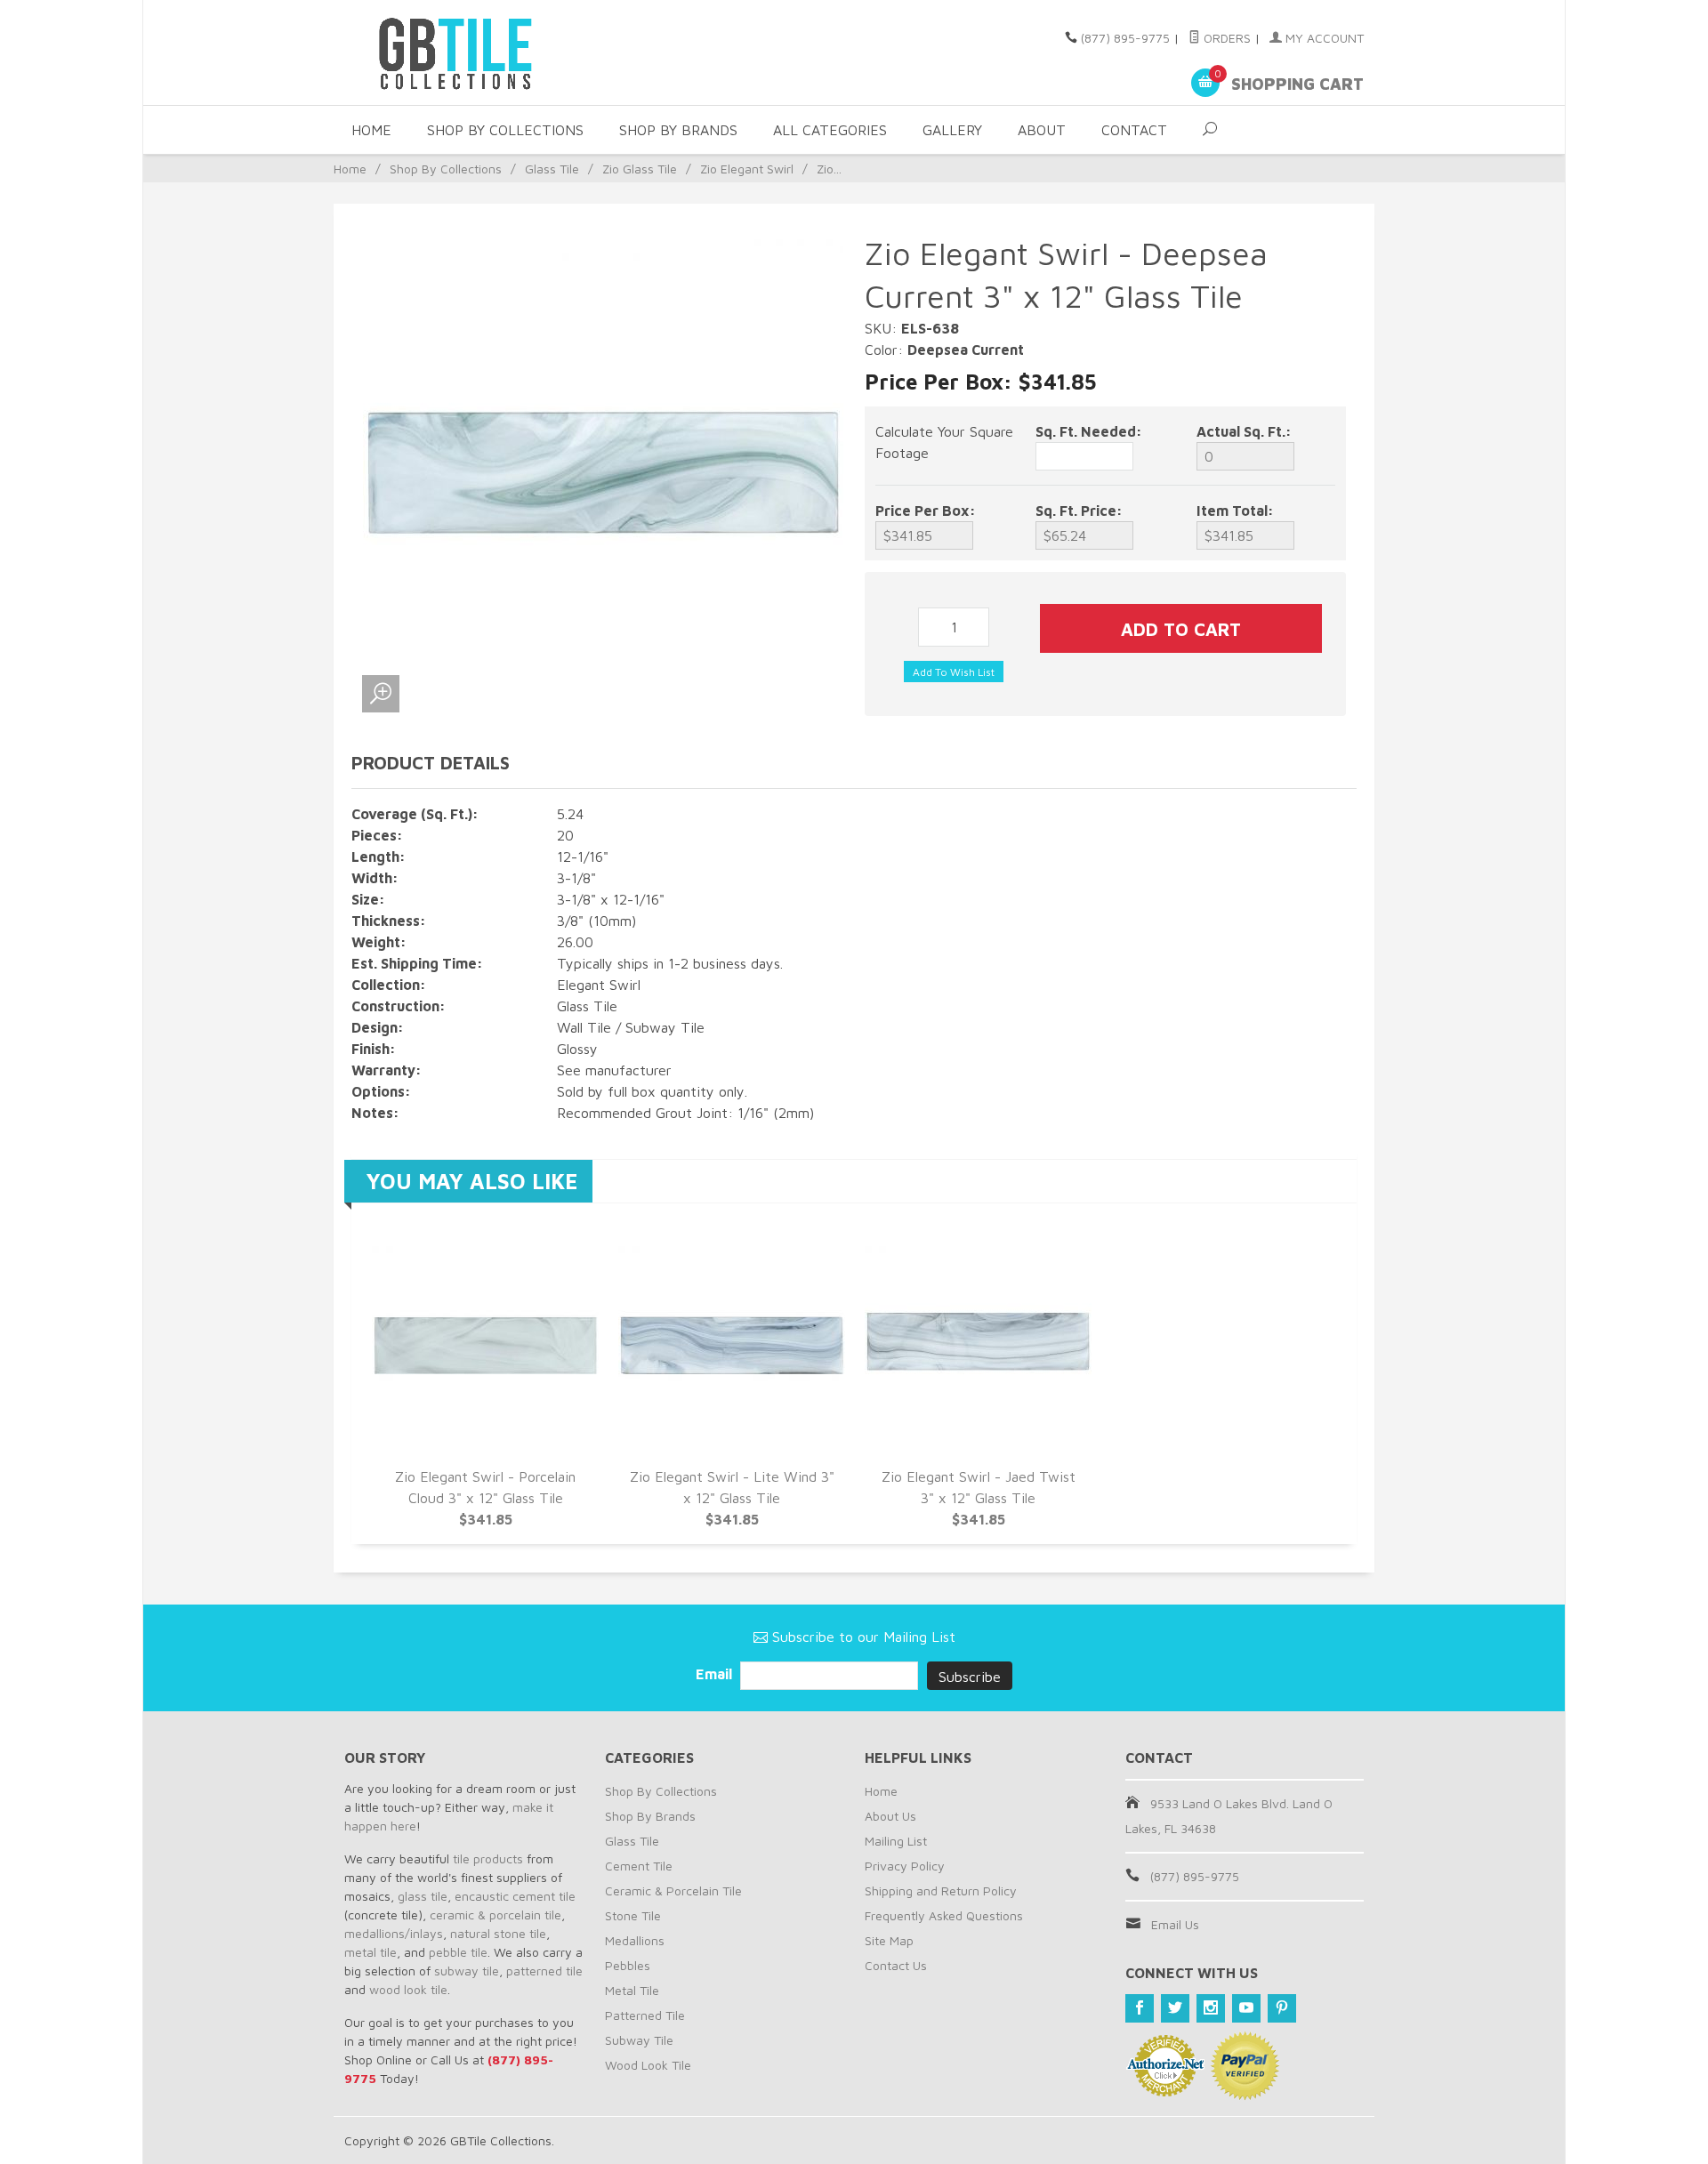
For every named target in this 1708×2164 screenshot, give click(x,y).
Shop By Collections (505, 130)
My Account (1323, 38)
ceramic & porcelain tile (495, 1915)
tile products (488, 1858)
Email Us (1175, 1924)
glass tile (423, 1896)
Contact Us (896, 1965)
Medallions (635, 1940)
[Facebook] (1140, 2008)
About (1042, 130)
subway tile (467, 1971)
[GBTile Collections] (507, 52)
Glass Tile (552, 169)
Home (371, 130)
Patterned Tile (645, 2015)
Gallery (952, 130)
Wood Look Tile (648, 2065)
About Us (890, 1816)
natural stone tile (498, 1933)
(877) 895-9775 (1125, 38)
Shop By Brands (678, 130)
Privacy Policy (905, 1866)
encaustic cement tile (515, 1896)
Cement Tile (639, 1866)
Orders (1225, 38)
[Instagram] (1211, 2008)
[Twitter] (1175, 2008)
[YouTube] (1246, 2008)
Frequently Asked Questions (944, 1915)
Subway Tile (639, 2040)
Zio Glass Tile (640, 169)
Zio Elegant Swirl (747, 169)
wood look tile (408, 1989)
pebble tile (458, 1952)
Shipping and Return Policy (941, 1890)
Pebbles (628, 1965)
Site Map (889, 1940)
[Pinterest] (1282, 2008)
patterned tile (544, 1971)
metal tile (371, 1952)
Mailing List (896, 1841)
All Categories (830, 130)
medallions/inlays (394, 1933)
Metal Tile (632, 1990)
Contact (1134, 130)
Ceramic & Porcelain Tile (673, 1890)
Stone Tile (633, 1915)
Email (716, 1674)
